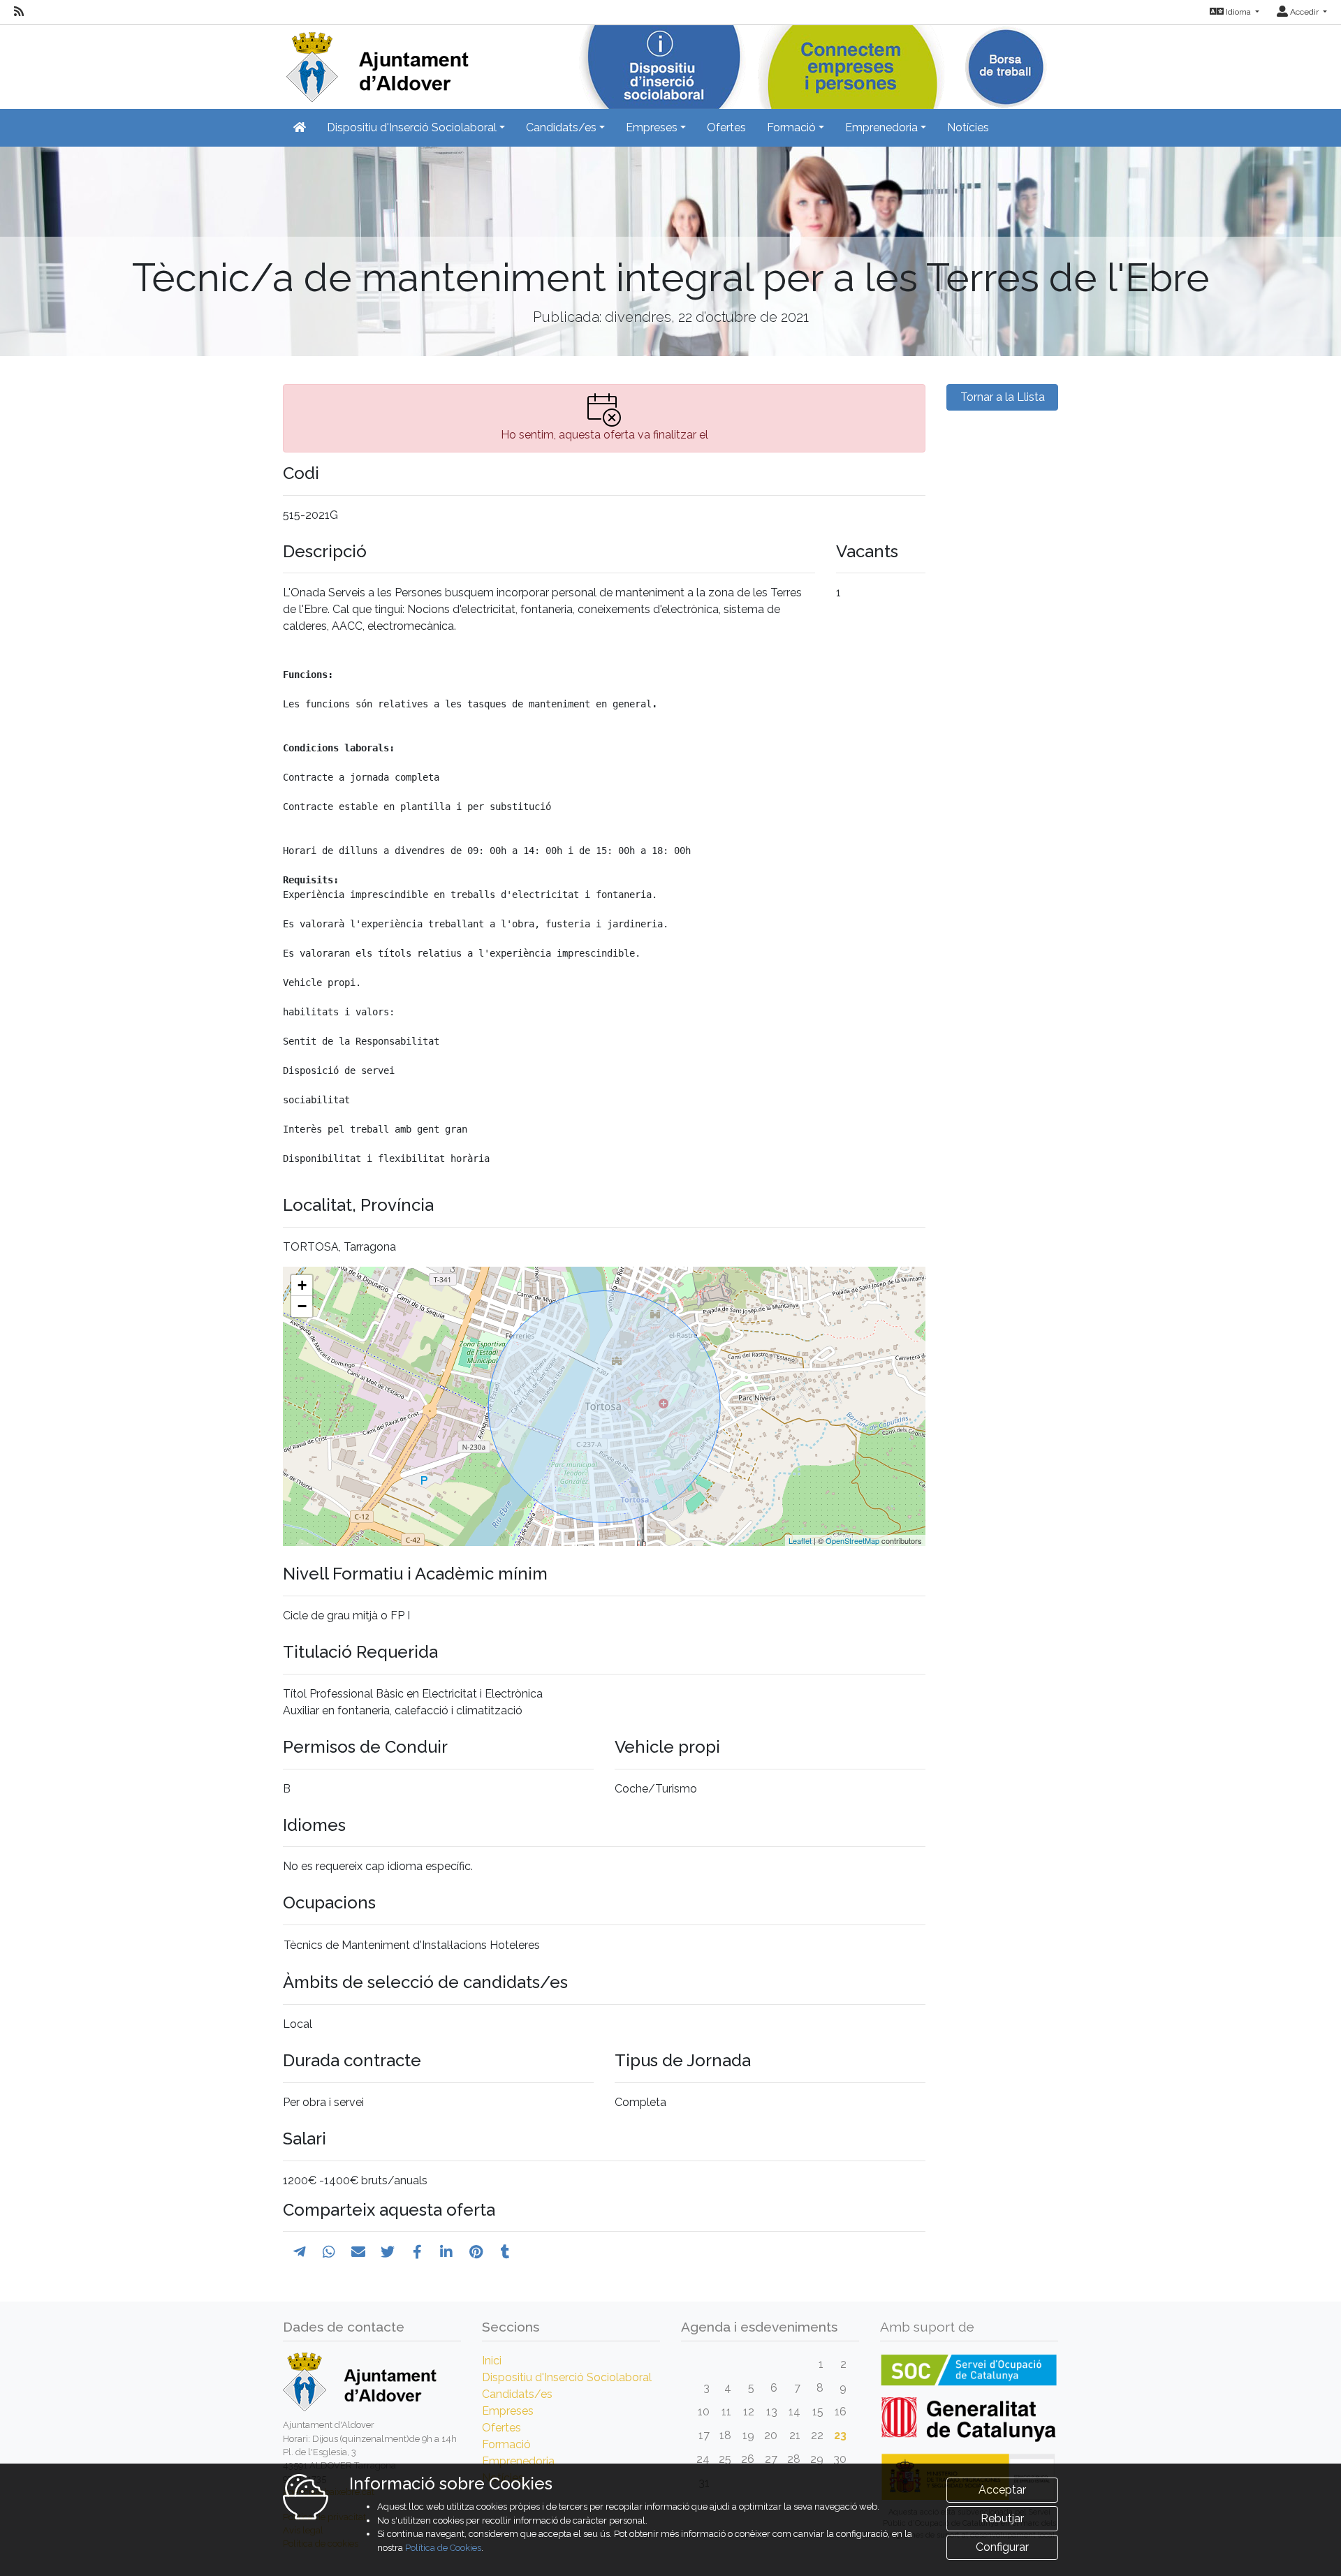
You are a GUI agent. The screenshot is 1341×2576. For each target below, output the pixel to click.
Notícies (968, 127)
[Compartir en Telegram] (300, 2252)
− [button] (302, 1306)
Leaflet (800, 1540)
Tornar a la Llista (1003, 397)
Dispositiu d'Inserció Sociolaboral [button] (412, 127)
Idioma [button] (1238, 12)
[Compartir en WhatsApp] (329, 2252)
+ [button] (302, 1285)
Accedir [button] (1304, 12)
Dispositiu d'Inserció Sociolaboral (567, 2377)
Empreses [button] (652, 127)
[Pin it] (476, 2252)
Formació (506, 2444)
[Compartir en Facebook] (417, 2252)
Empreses (508, 2411)
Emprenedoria (518, 2461)
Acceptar (1002, 2490)
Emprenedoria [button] (881, 127)
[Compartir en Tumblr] (505, 2252)
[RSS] (19, 12)
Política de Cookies (443, 2548)
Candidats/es (517, 2394)
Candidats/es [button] (561, 127)
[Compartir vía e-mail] (358, 2252)
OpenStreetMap (852, 1540)
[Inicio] (376, 62)
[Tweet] (388, 2252)
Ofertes (726, 127)
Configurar (1002, 2547)
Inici (492, 2361)
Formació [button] (791, 127)
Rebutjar (1002, 2518)
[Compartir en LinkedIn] (446, 2252)
